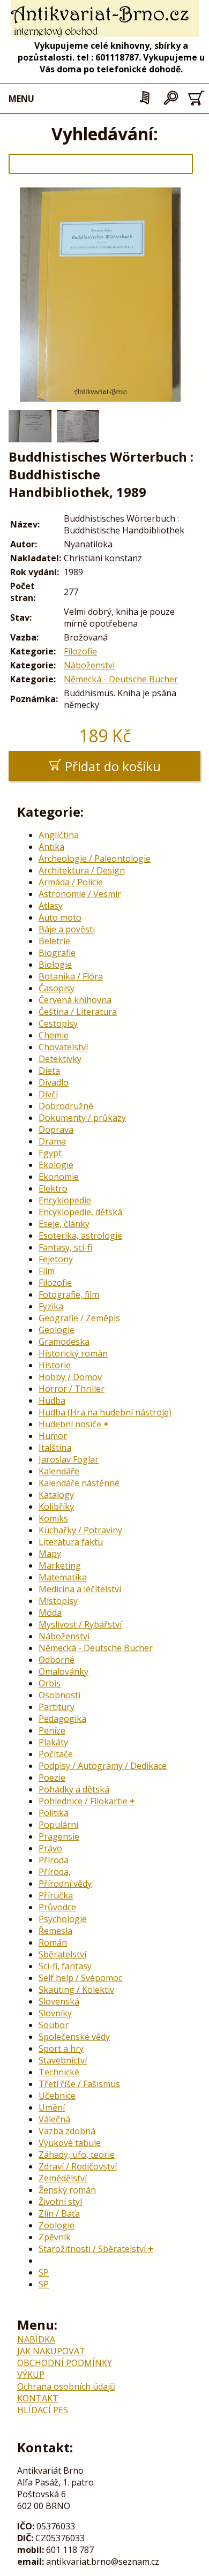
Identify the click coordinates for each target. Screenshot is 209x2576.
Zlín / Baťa (59, 2213)
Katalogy (56, 1495)
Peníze (52, 1730)
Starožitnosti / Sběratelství (92, 2249)
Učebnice (57, 2096)
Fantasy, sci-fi (65, 1247)
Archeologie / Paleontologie (95, 858)
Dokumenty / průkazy (82, 1118)
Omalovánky (64, 1671)
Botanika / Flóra (71, 976)
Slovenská (59, 2001)
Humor (53, 1436)
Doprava (56, 1129)
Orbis (50, 1683)
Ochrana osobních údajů (66, 2386)
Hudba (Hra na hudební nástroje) (105, 1412)
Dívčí (48, 1094)
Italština (55, 1448)
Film (47, 1271)
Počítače (56, 1754)
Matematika (63, 1577)
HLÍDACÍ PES (43, 2410)
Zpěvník (55, 2237)
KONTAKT (38, 2398)
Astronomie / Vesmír (80, 894)
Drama (52, 1141)
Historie (55, 1365)
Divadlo (54, 1082)
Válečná (54, 2119)
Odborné (57, 1660)
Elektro (53, 1188)
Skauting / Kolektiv (76, 1990)
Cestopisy (58, 1023)
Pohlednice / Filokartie (83, 1801)
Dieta (49, 1071)
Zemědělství (63, 2178)
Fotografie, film (69, 1294)
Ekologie (56, 1165)
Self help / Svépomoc (80, 1978)
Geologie (57, 1330)
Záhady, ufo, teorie (77, 2155)
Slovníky (55, 2013)
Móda (50, 1613)
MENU (21, 99)
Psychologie (63, 1919)
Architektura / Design (82, 870)
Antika (51, 847)
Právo (50, 1848)
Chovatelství (63, 1047)
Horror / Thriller (72, 1389)
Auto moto (60, 917)
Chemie (54, 1035)
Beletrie (54, 941)
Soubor (54, 2025)
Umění (52, 2107)
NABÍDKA (36, 2339)
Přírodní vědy (65, 1884)
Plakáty (53, 1742)
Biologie (55, 965)
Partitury (57, 1707)
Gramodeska (64, 1342)
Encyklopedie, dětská (80, 1212)
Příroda (54, 1860)
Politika (54, 1813)
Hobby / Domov (70, 1377)
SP (44, 2272)
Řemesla (55, 1931)
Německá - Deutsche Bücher (121, 679)
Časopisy (57, 988)
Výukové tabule (70, 2143)
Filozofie (80, 651)
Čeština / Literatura (78, 1012)
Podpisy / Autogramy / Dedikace (103, 1766)
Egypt (50, 1153)
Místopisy (58, 1601)
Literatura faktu (71, 1542)
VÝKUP (31, 2375)
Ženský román (67, 2190)
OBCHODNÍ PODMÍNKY (65, 2363)
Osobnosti (59, 1695)
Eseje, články (64, 1224)
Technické (59, 2072)
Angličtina (59, 835)
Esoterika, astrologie (80, 1236)
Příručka (56, 1895)
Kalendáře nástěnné (79, 1483)
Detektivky (60, 1059)
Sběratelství (62, 1954)
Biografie (57, 953)
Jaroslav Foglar (69, 1459)
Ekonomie (59, 1177)
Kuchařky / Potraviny (80, 1530)
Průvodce (57, 1907)
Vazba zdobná (67, 2131)
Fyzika (51, 1306)
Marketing (60, 1565)
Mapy (50, 1554)
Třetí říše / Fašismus (79, 2084)
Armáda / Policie (71, 882)
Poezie (52, 1777)
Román (53, 1942)
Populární (58, 1825)
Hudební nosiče (70, 1424)
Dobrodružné (66, 1106)
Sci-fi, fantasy (65, 1966)
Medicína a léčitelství (80, 1589)
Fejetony (56, 1259)
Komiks (53, 1518)
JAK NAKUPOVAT (51, 2351)
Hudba (52, 1400)
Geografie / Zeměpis (79, 1318)
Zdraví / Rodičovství (78, 2166)
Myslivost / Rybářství (80, 1624)
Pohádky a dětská (74, 1789)
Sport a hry (61, 2048)
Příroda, (55, 1872)
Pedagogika (62, 1719)
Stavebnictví (63, 2060)
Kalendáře (59, 1471)
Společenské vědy (74, 2037)
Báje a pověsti (67, 929)
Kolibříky (56, 1507)
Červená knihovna (75, 1000)
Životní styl (60, 2202)
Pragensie (59, 1836)
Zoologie (57, 2225)
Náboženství (89, 665)
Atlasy (51, 906)
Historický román (73, 1353)
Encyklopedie (65, 1200)
